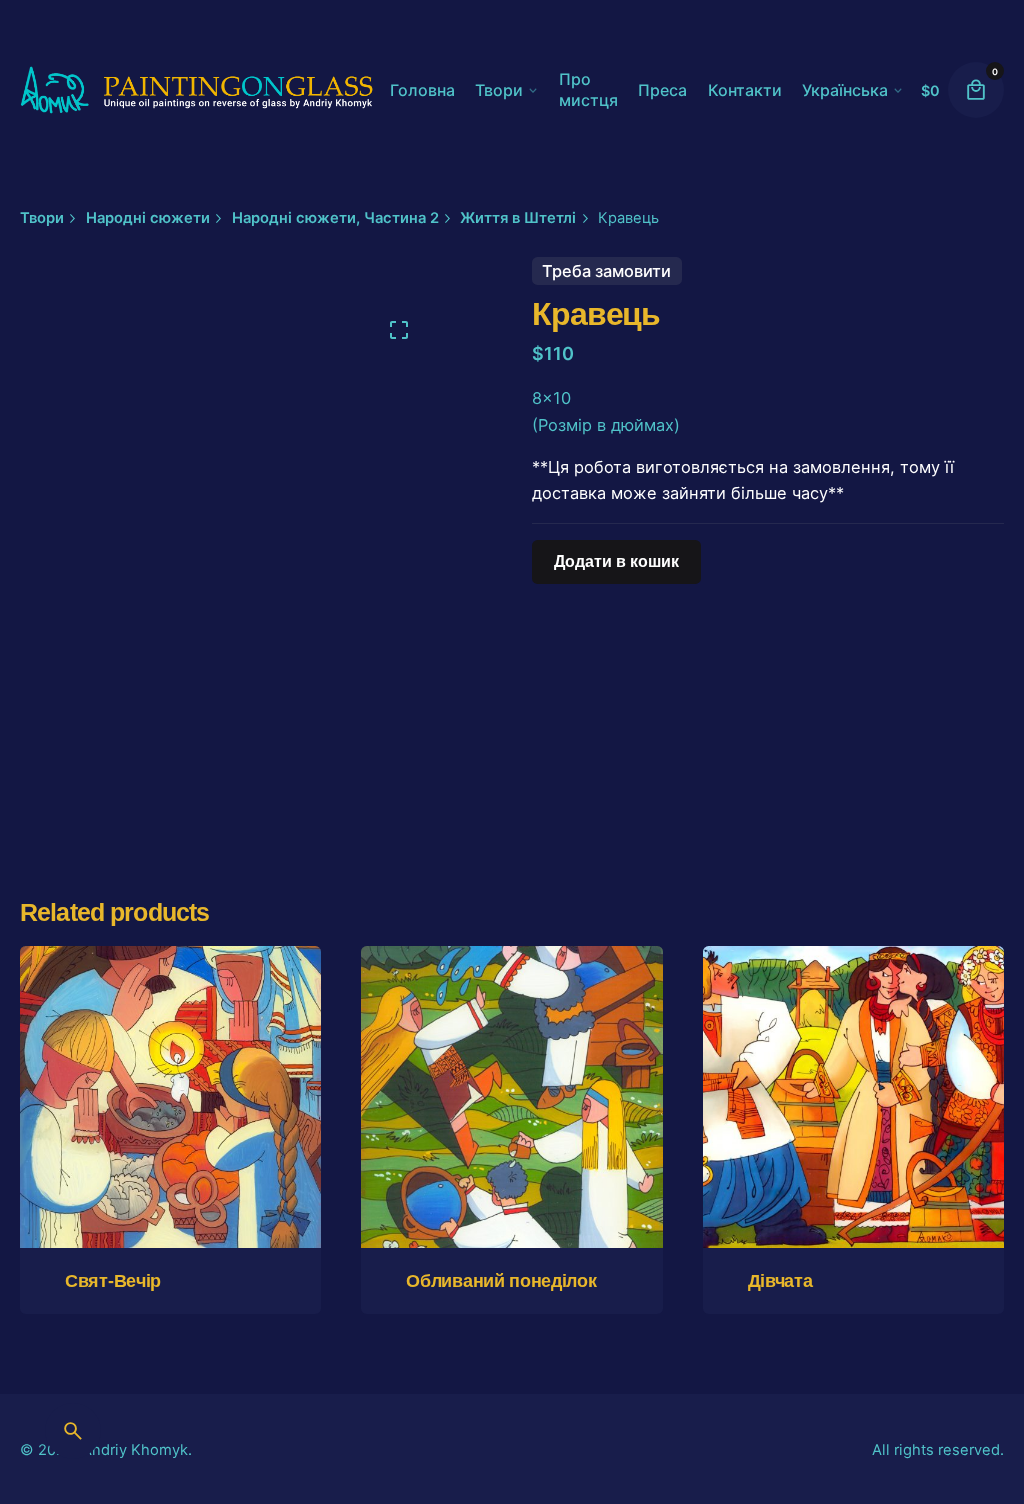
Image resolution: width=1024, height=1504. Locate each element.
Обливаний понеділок (501, 1281)
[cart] (976, 90)
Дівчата (780, 1281)
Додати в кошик (170, 1190)
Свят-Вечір (113, 1281)
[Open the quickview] (93, 1016)
